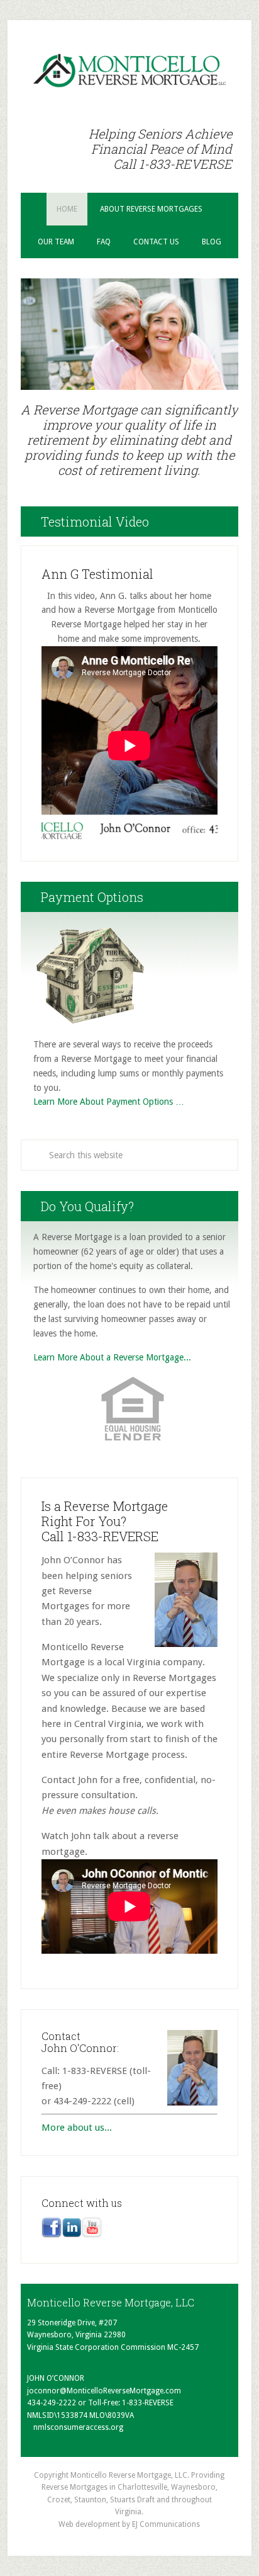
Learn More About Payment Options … (109, 1102)
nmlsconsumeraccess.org (78, 2427)
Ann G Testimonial (97, 574)
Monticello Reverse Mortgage (129, 71)
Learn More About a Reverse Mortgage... (112, 1357)
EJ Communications (166, 2524)
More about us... (77, 2128)
